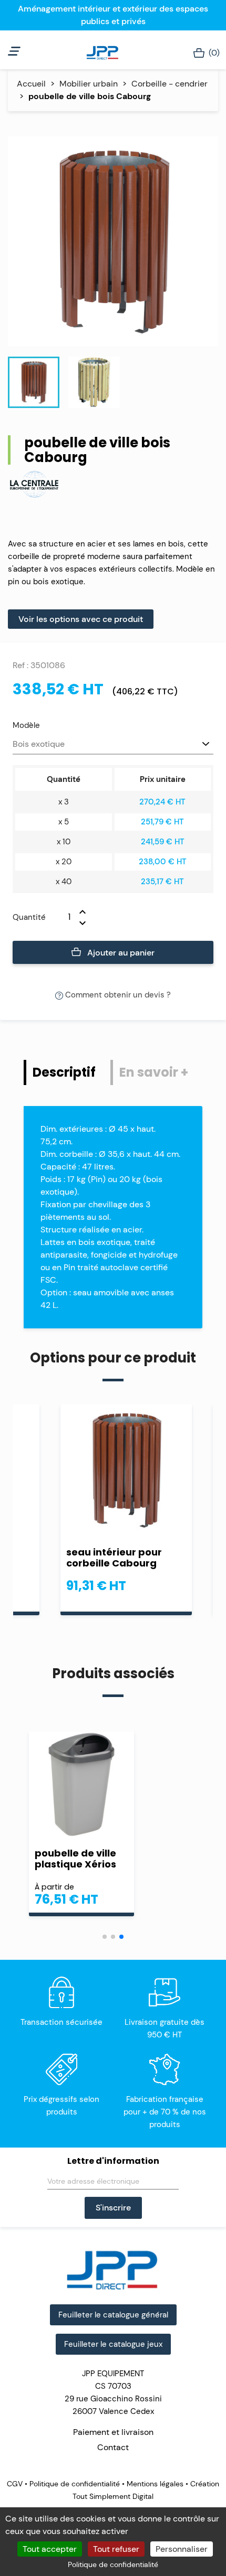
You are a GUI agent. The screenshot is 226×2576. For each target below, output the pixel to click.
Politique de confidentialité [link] (113, 2564)
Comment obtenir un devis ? (117, 995)
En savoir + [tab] (154, 1072)
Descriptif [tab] (64, 1072)
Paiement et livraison (113, 2432)
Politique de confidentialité (75, 2484)
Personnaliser (182, 2549)
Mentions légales (155, 2484)
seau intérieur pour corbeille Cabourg (114, 1558)
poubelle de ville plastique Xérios (75, 1859)
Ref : (20, 665)
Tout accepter (50, 2549)
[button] (105, 1937)
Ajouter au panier (120, 953)
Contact (113, 2447)
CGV (16, 2484)
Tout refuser (116, 2549)
